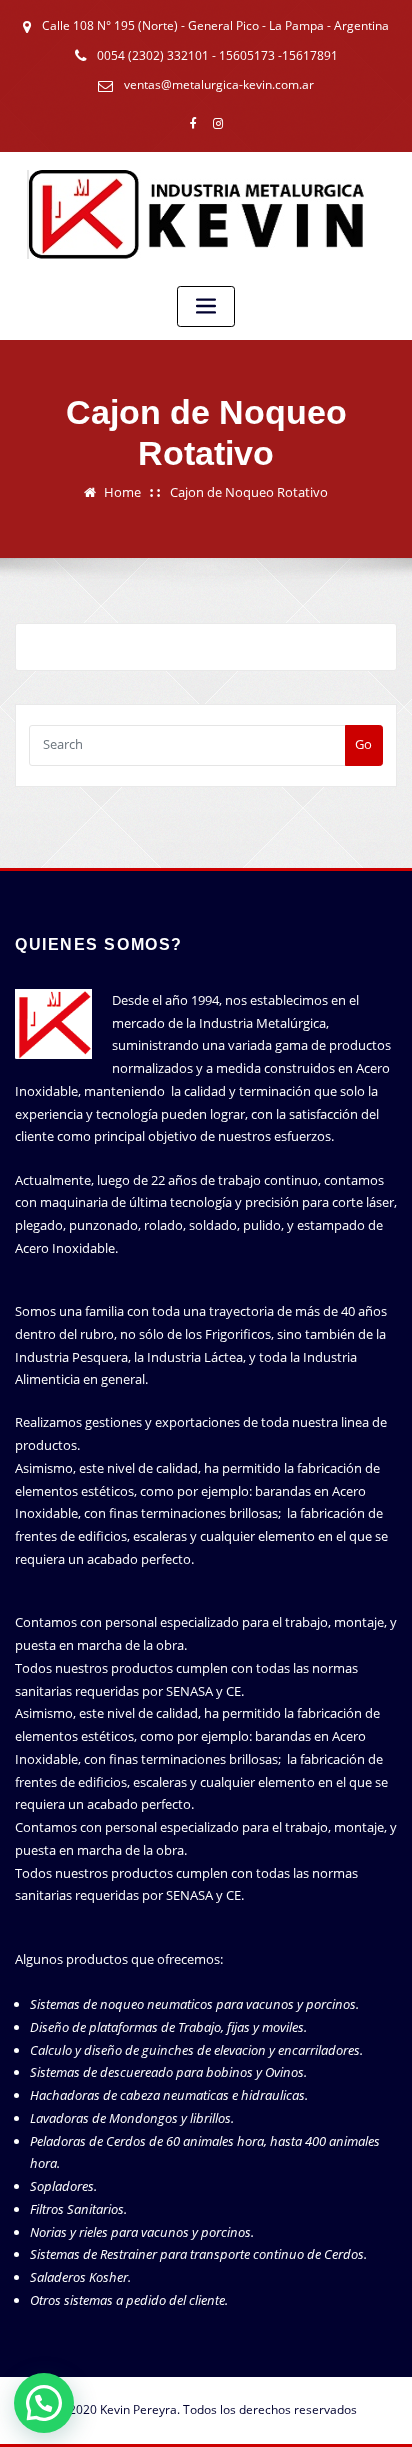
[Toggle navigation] (206, 306)
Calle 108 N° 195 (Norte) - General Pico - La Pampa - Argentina (215, 25)
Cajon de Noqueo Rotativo (249, 492)
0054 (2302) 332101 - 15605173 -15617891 (217, 55)
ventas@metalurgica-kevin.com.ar (219, 84)
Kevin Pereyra (138, 2409)
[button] (44, 2403)
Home (122, 492)
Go (363, 744)
